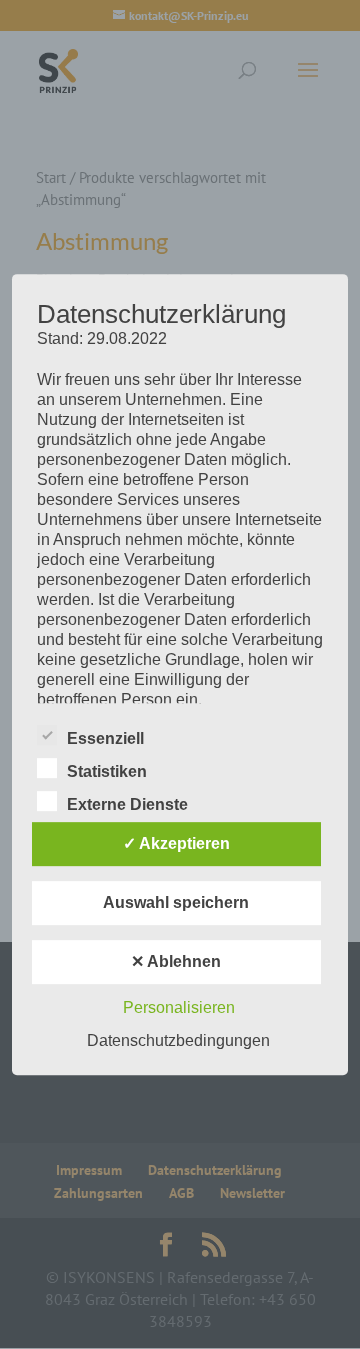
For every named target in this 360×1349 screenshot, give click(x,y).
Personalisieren (179, 1007)
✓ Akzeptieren (176, 843)
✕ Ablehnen (176, 961)
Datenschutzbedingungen (178, 1040)
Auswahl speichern (176, 902)
